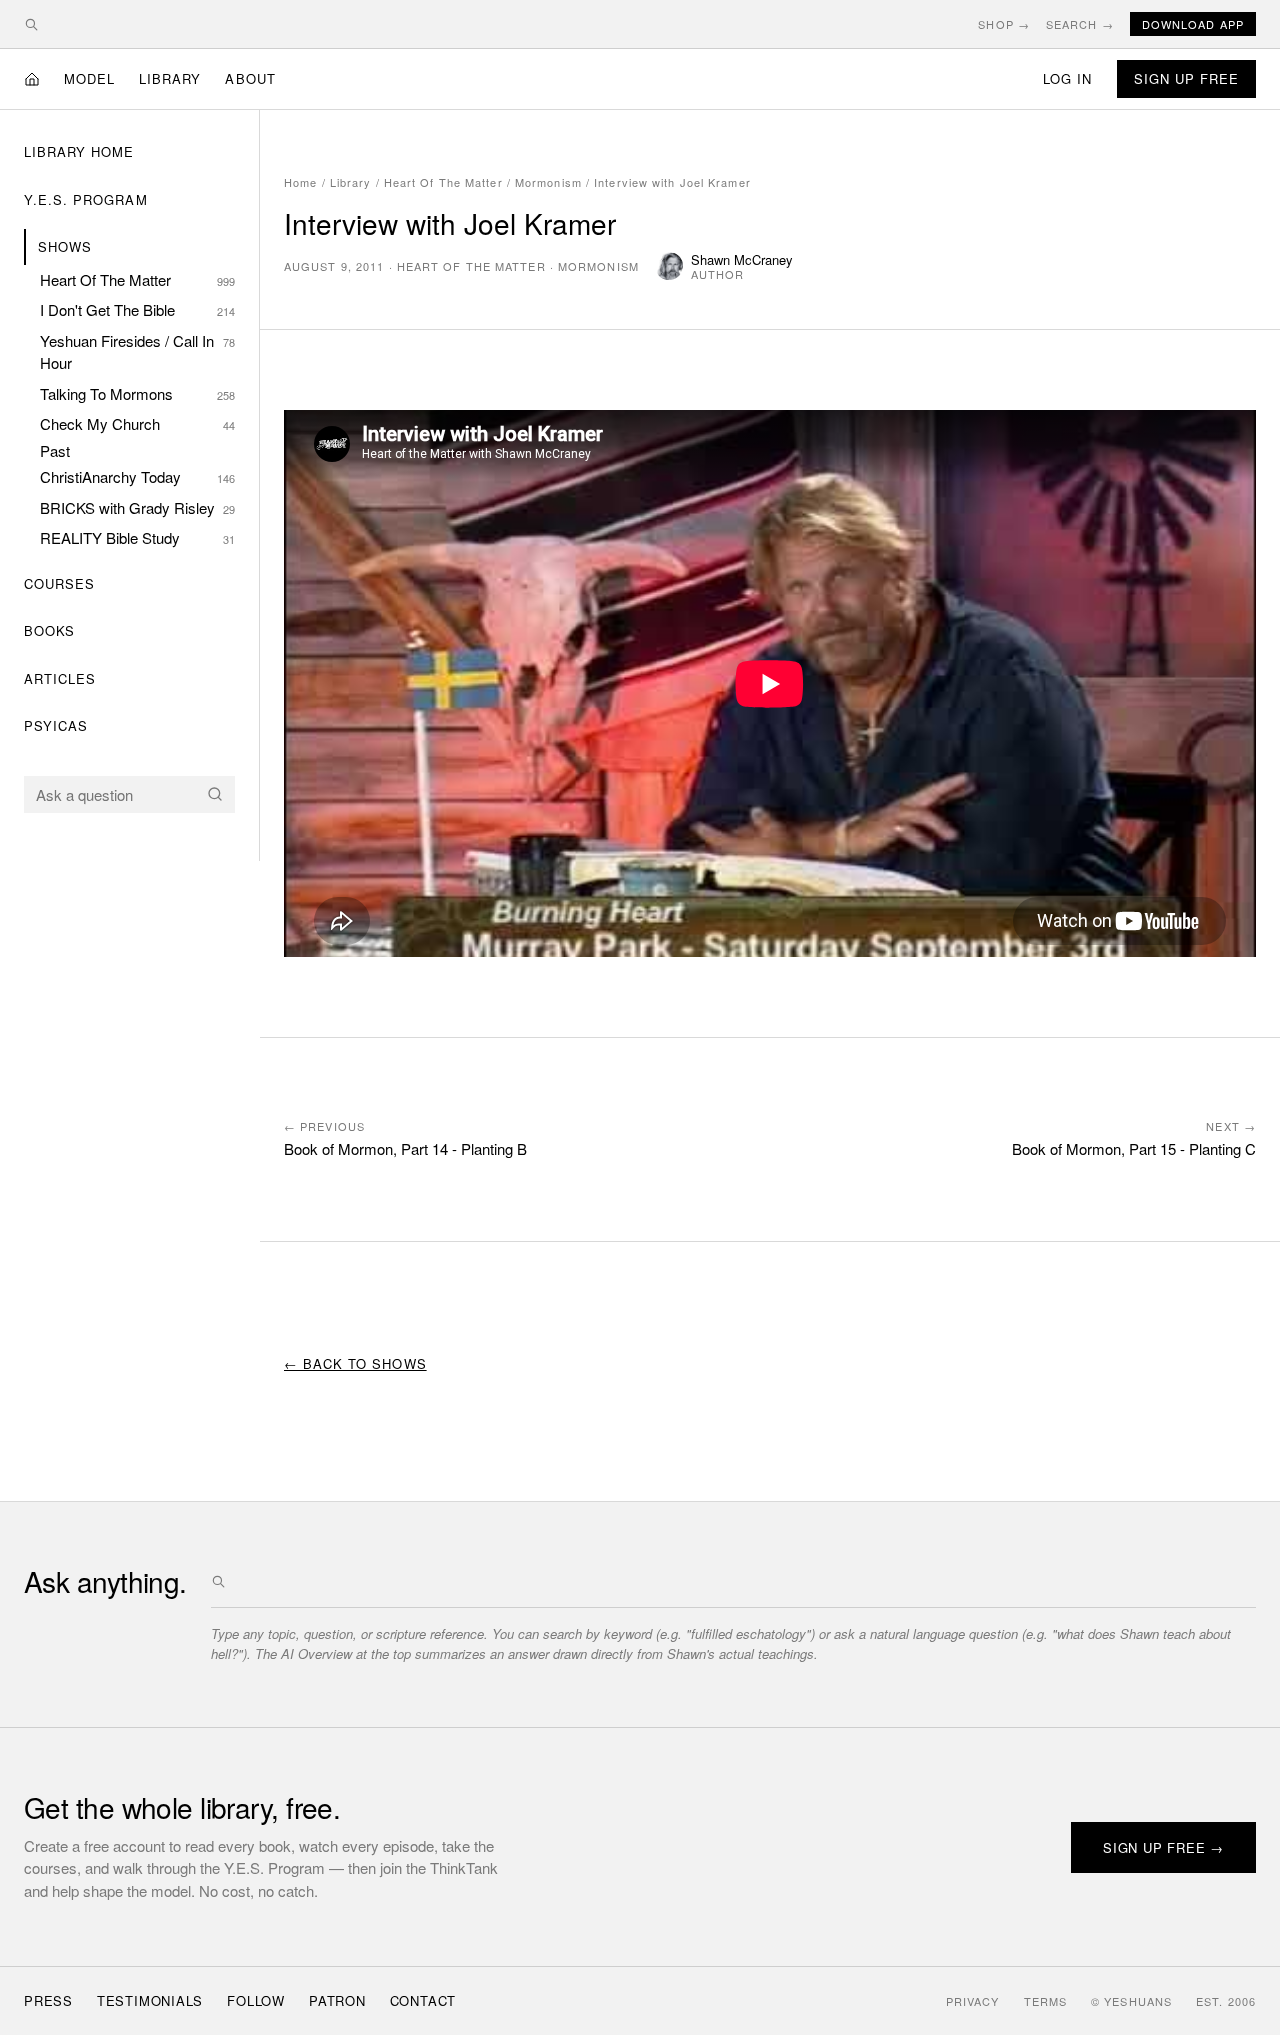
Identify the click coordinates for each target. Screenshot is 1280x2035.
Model (89, 78)
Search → (1080, 24)
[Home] (32, 79)
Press (48, 2000)
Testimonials (150, 2000)
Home (300, 182)
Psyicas (56, 725)
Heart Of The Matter (137, 279)
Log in (1067, 78)
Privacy (973, 2001)
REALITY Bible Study (137, 537)
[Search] (215, 794)
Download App (1193, 24)
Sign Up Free (1186, 78)
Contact (423, 2000)
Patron (337, 2000)
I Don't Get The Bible (137, 309)
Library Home (79, 151)
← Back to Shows (355, 1363)
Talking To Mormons (137, 393)
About (250, 78)
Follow (256, 2000)
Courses (59, 583)
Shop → (1004, 24)
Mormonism (548, 182)
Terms (1046, 2001)
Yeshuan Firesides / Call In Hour (137, 352)
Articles (60, 678)
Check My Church (137, 423)
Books (49, 630)
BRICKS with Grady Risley (137, 507)
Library (170, 78)
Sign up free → (1163, 1847)
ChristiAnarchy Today (137, 476)
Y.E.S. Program (86, 199)
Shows (65, 246)
